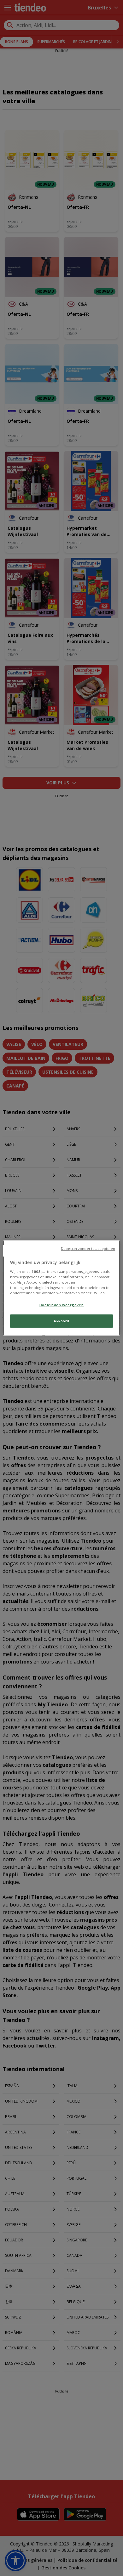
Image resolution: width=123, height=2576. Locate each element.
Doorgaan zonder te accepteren (88, 1249)
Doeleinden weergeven (61, 1305)
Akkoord (61, 1321)
